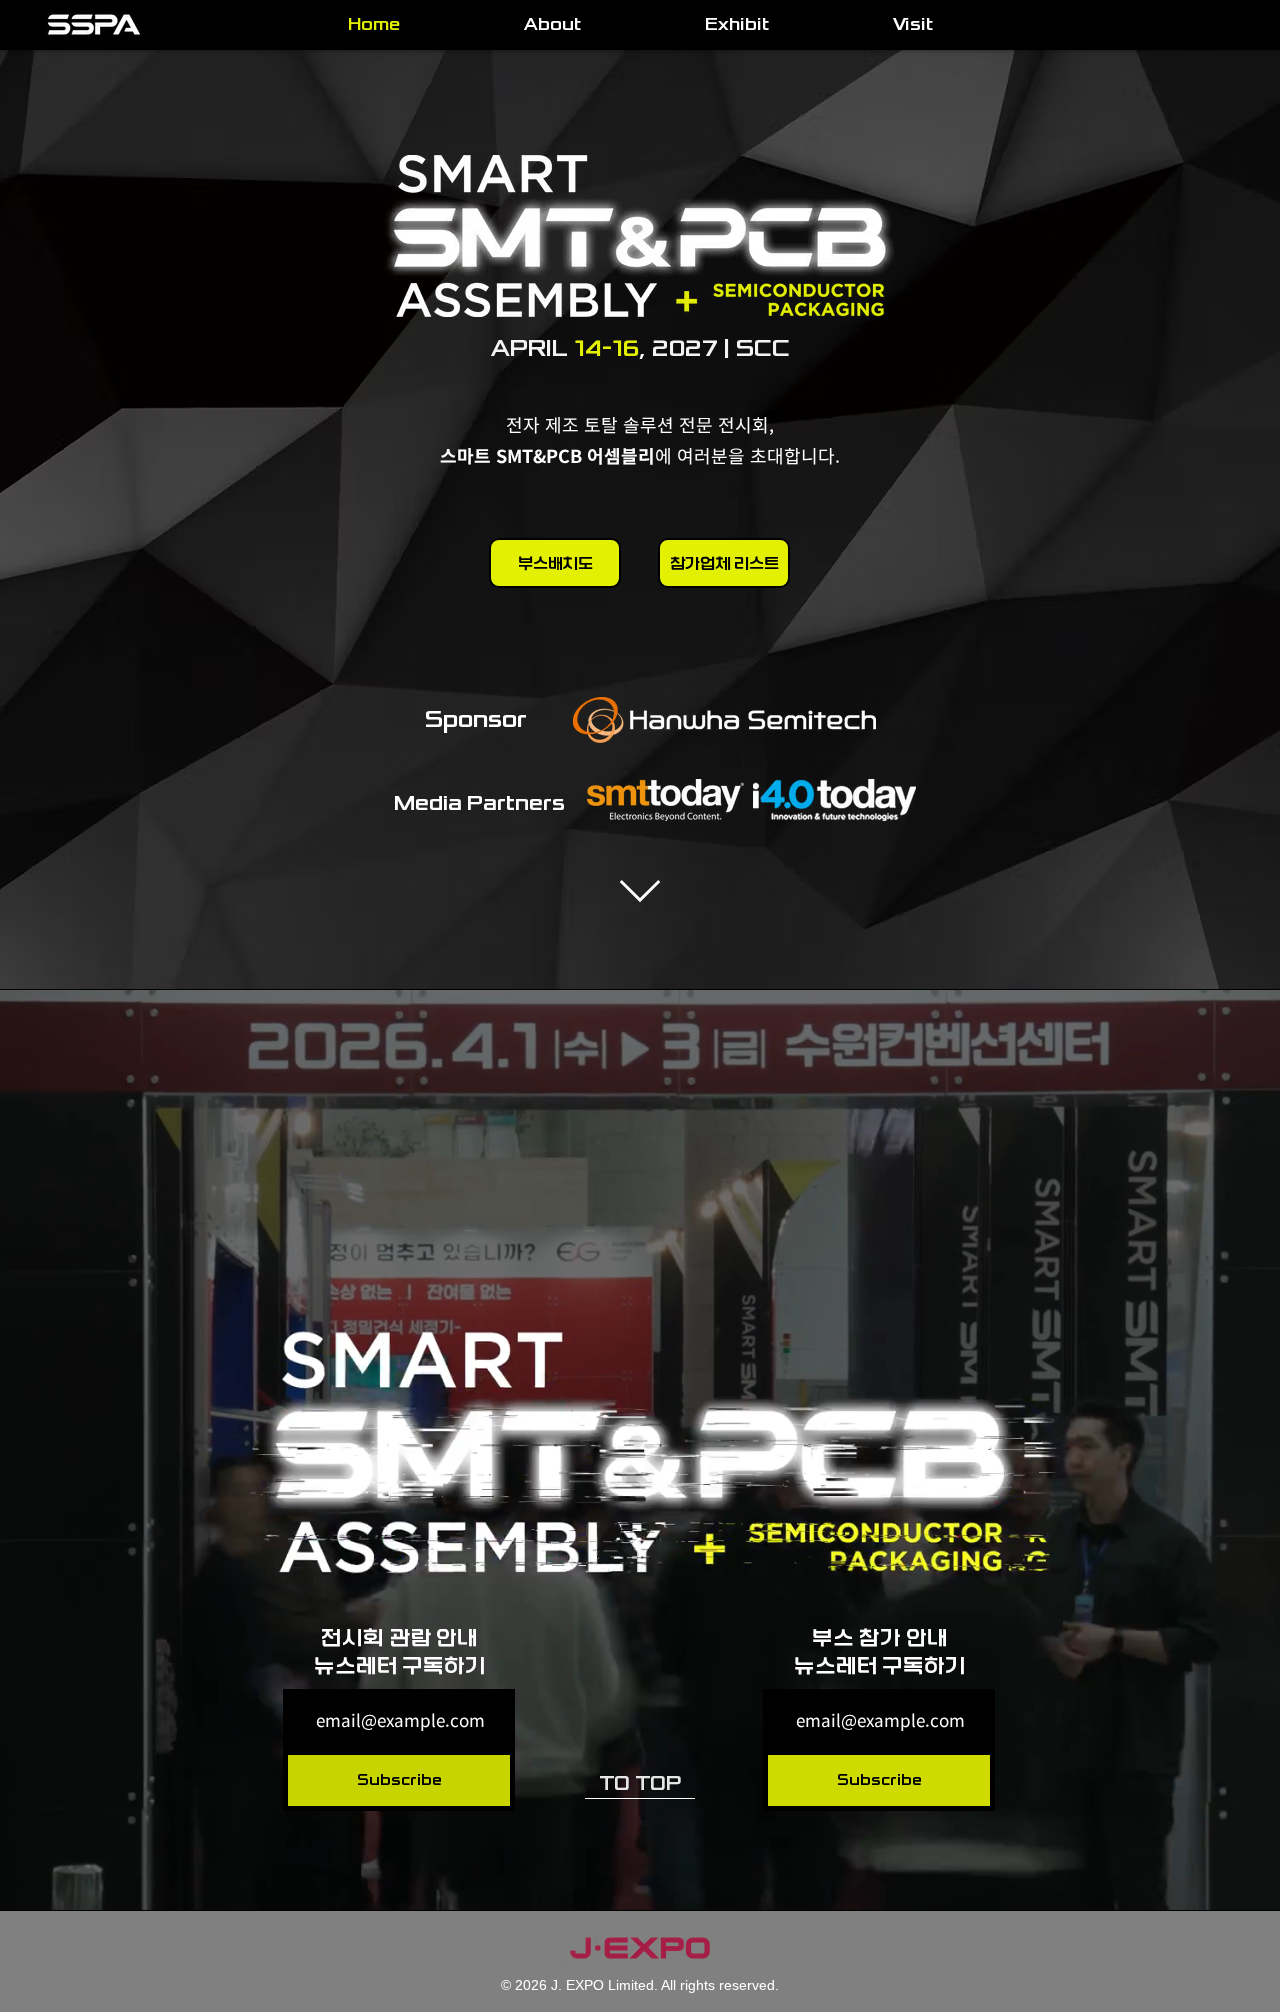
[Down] (639, 891)
